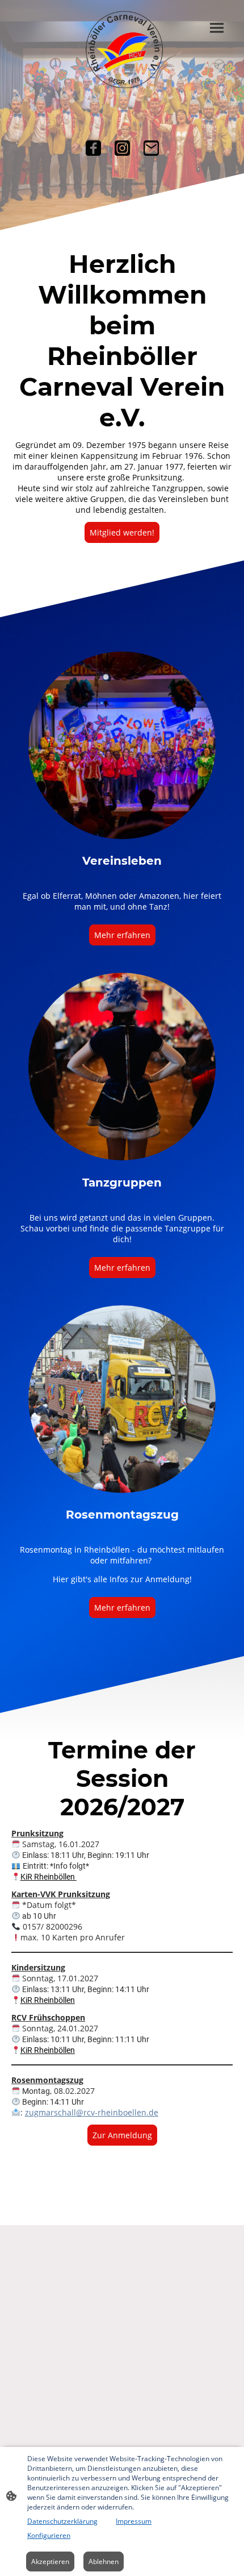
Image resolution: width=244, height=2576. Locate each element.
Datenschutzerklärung (62, 2521)
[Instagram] (122, 148)
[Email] (151, 148)
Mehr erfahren (122, 935)
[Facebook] (93, 148)
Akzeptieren (50, 2562)
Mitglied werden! (122, 532)
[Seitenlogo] (122, 49)
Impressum (134, 2521)
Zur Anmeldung (122, 2135)
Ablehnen (104, 2562)
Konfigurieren (49, 2535)
